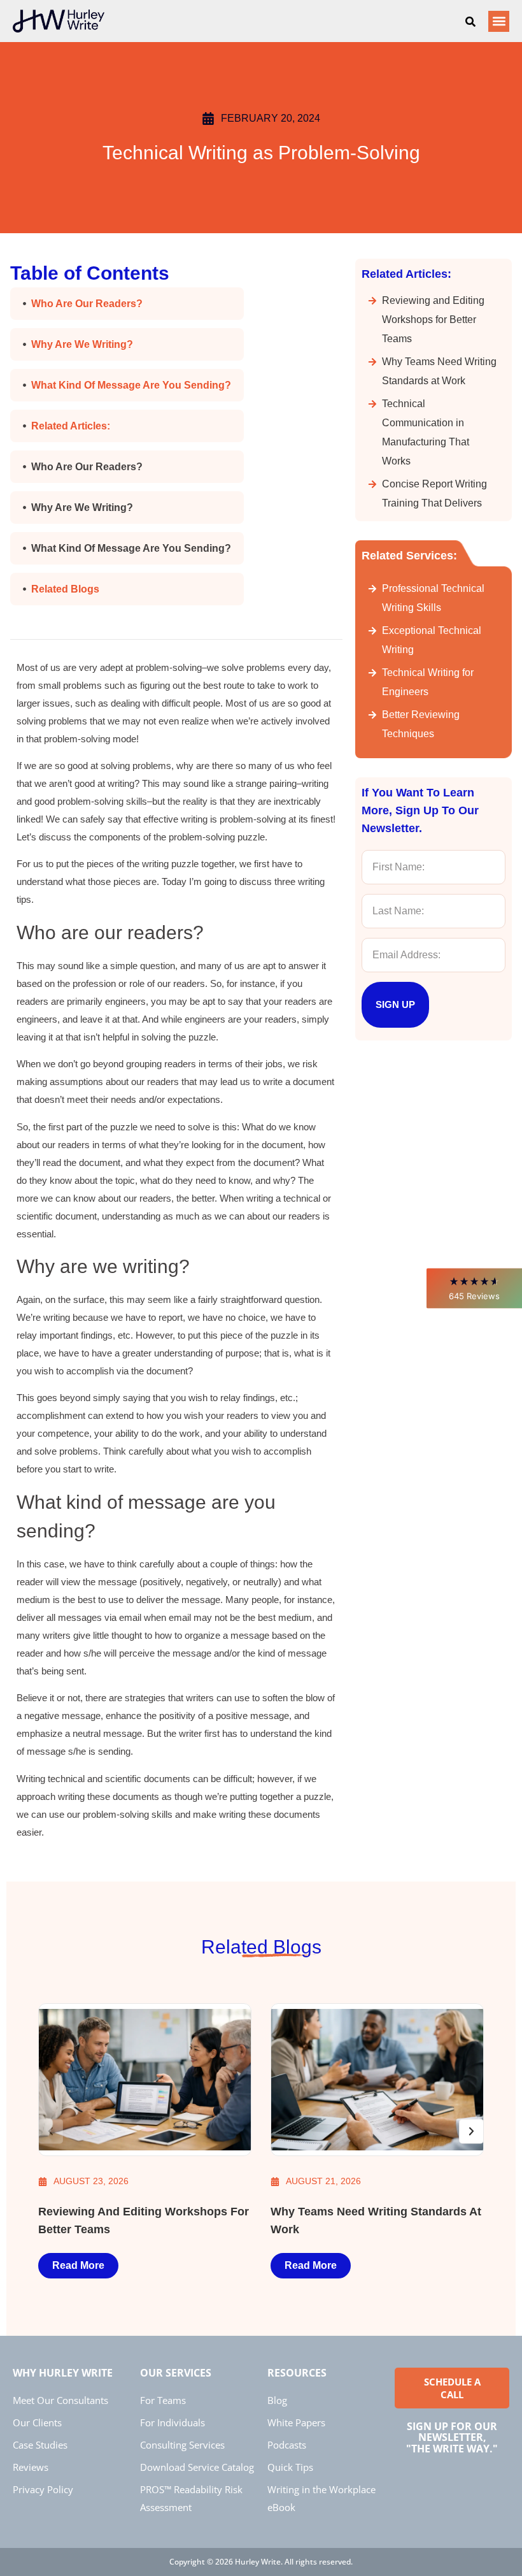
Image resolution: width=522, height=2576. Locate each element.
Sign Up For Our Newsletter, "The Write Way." (452, 2437)
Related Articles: (71, 426)
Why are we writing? (83, 344)
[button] (474, 1288)
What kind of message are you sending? (131, 385)
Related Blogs (65, 589)
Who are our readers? (88, 304)
